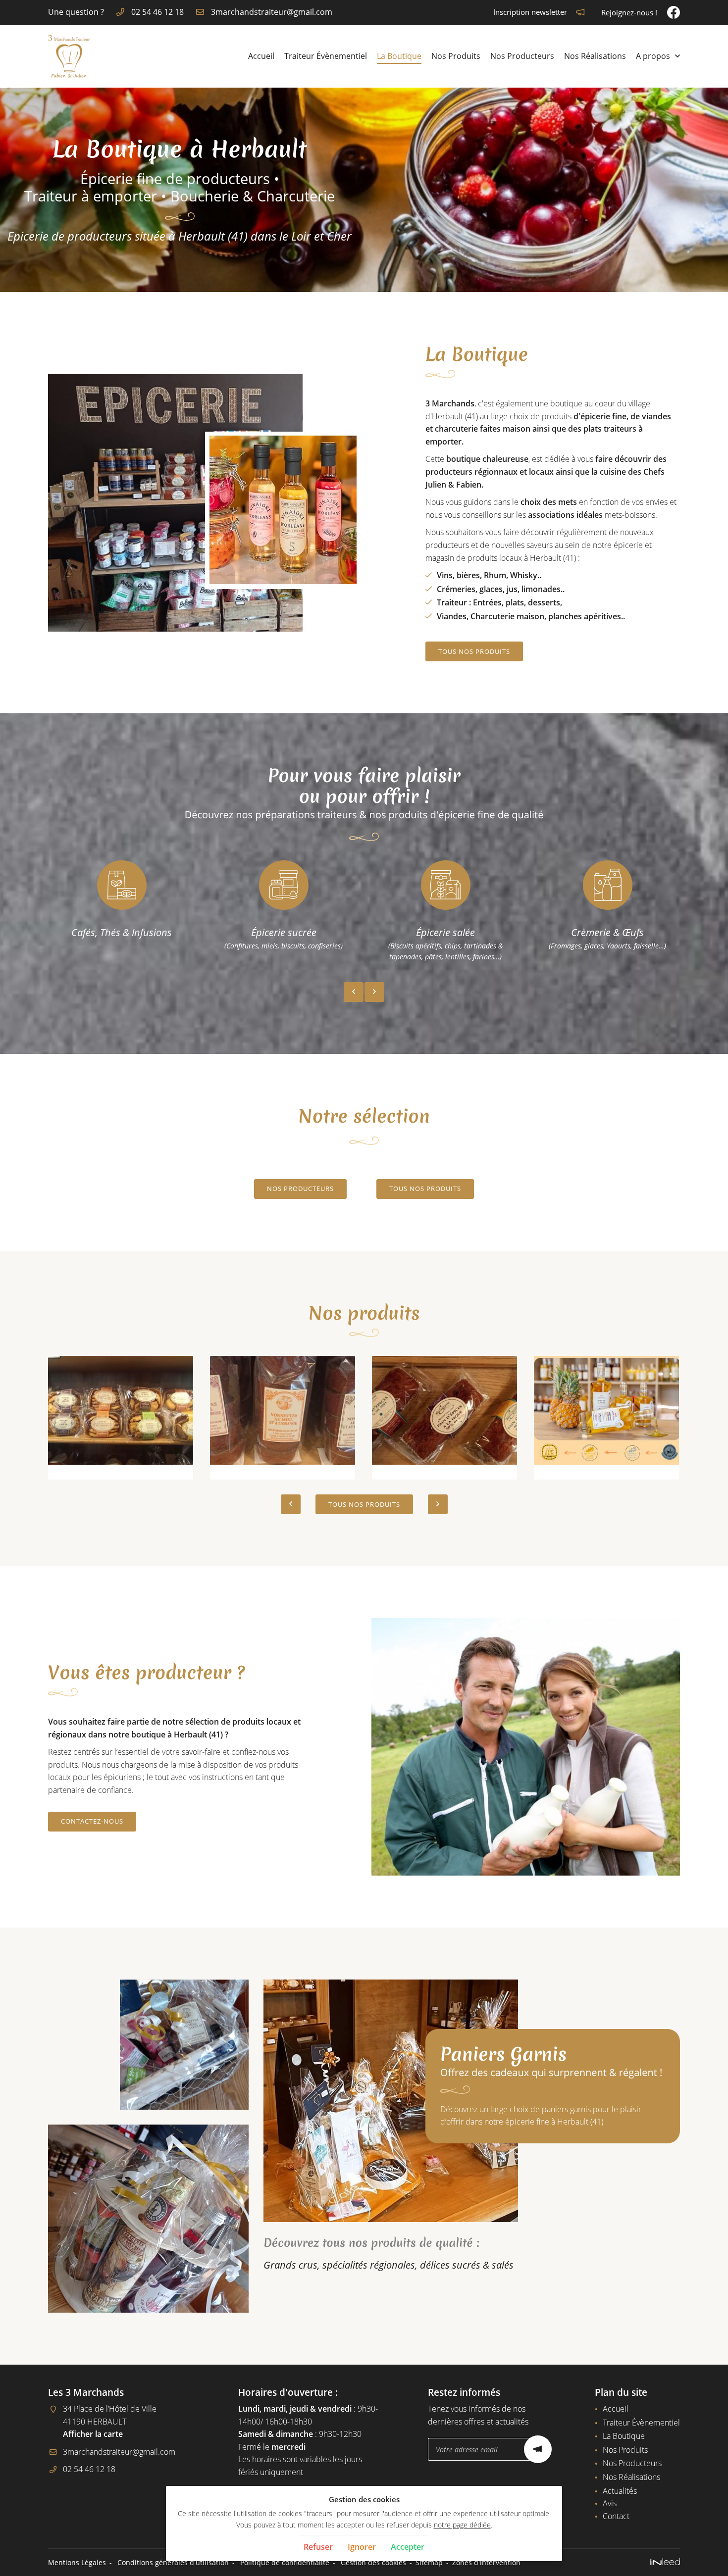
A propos (653, 56)
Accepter (408, 2547)
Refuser (318, 2547)
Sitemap (429, 2562)
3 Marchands (450, 403)
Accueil (261, 56)
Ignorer (362, 2547)
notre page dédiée (462, 2525)
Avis (610, 2503)
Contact (616, 2516)
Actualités (620, 2491)
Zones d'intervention (486, 2562)
